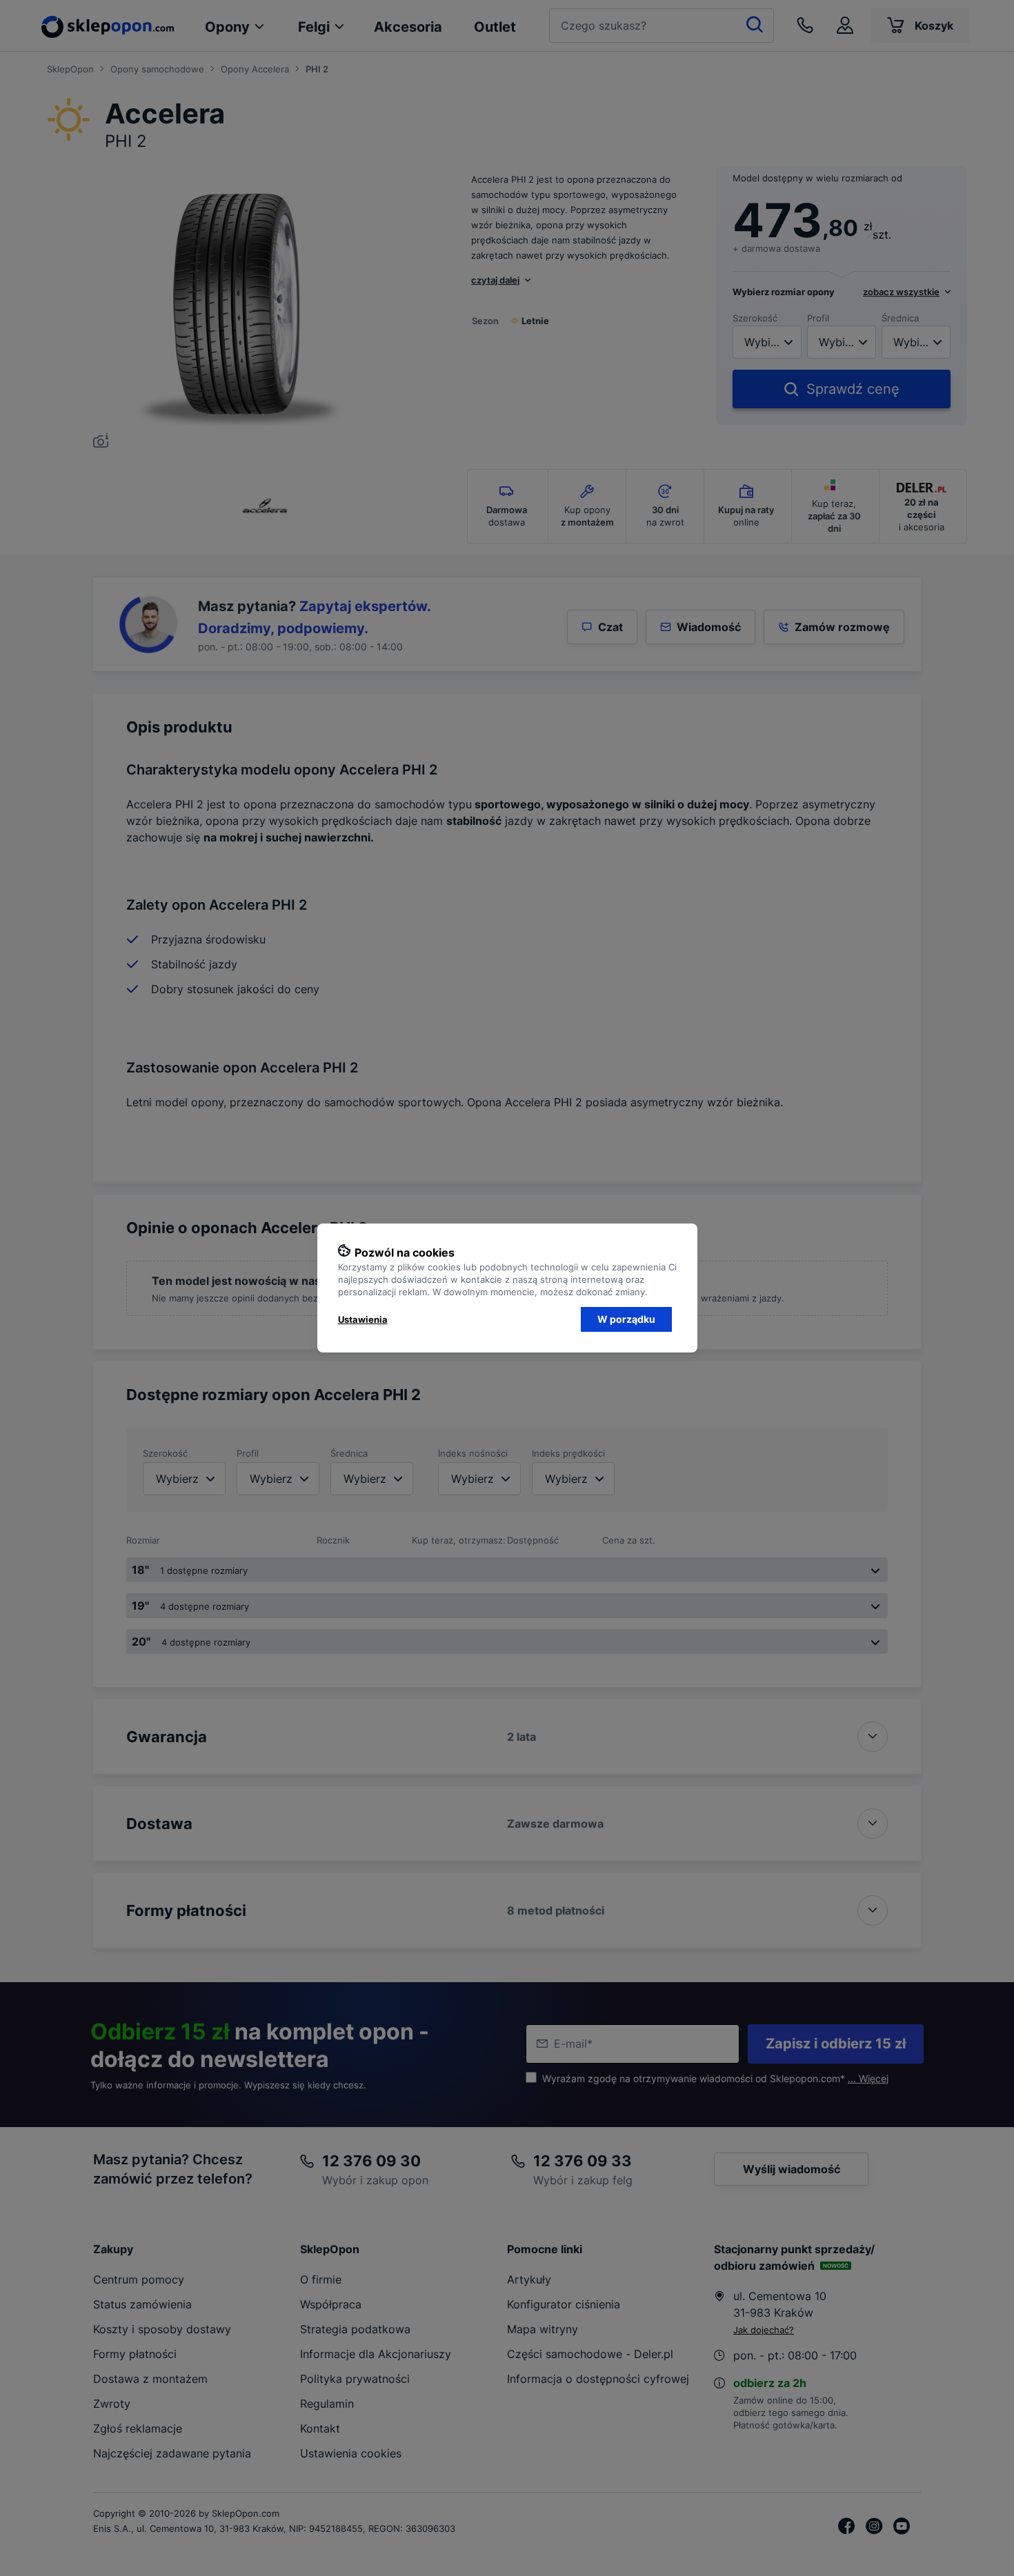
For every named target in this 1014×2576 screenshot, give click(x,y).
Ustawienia (363, 1319)
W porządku (626, 1319)
